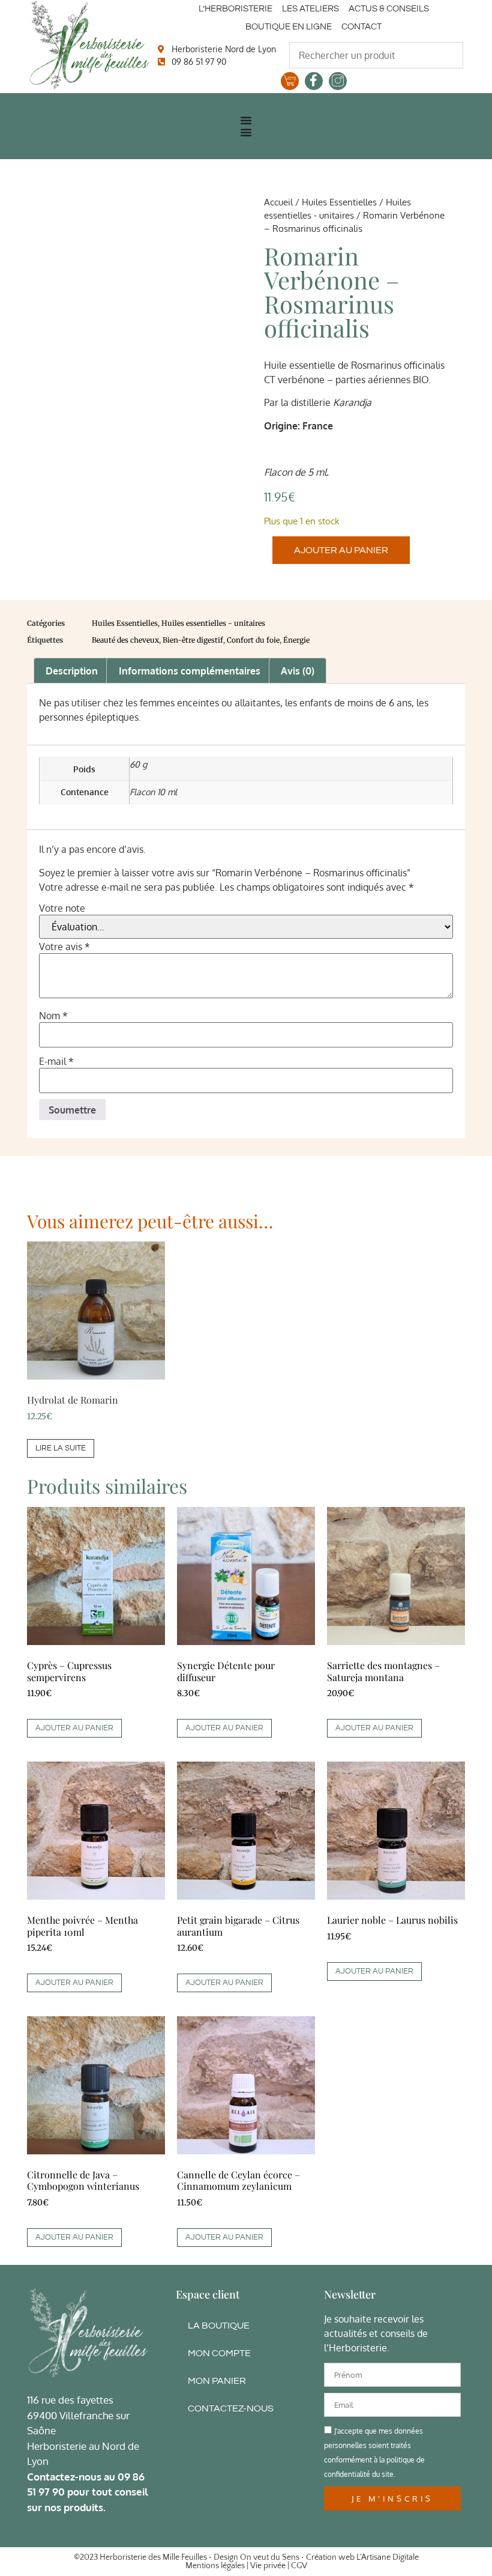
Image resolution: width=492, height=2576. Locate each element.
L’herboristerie (235, 9)
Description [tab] (72, 671)
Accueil (278, 202)
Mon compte (219, 2353)
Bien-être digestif (193, 640)
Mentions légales (215, 2566)
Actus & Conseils (389, 9)
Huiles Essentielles (339, 202)
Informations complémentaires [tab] (190, 671)
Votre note (62, 908)
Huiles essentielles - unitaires (213, 623)
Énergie (296, 640)
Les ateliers (310, 9)
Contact (361, 27)
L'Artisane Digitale (388, 2557)
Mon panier (217, 2381)
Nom (53, 1016)
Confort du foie (253, 640)
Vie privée (268, 2566)
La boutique (219, 2326)
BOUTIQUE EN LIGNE (289, 27)
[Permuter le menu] (246, 120)
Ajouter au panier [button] (74, 1728)
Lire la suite (61, 1448)
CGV (299, 2566)
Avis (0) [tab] (298, 671)
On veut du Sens (270, 2557)
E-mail (56, 1061)
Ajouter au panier (341, 550)
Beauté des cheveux (125, 640)
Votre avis (64, 947)
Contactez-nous (231, 2408)
